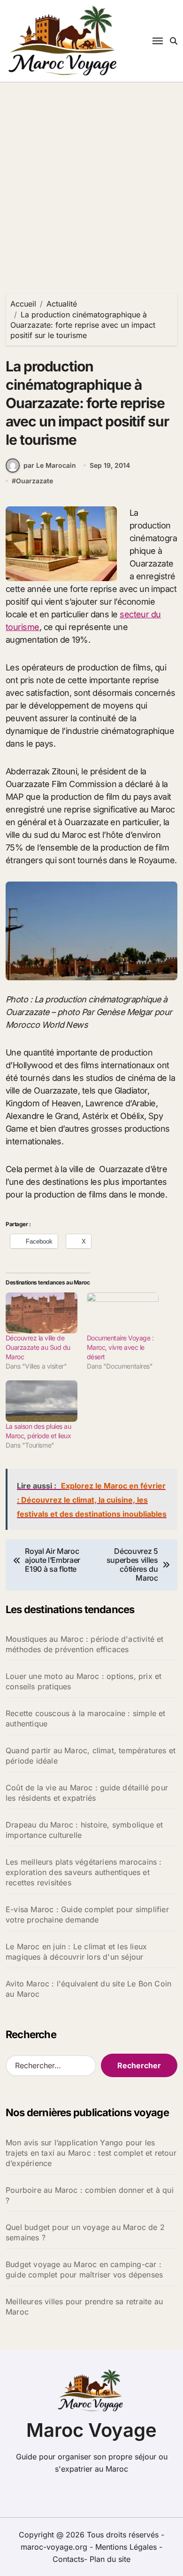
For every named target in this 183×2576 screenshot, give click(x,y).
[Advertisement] (91, 179)
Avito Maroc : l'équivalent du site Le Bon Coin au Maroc (88, 1989)
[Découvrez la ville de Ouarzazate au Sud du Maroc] (42, 1313)
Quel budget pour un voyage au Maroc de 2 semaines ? (85, 2232)
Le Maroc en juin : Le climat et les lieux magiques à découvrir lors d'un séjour (76, 1952)
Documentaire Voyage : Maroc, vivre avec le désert (120, 1347)
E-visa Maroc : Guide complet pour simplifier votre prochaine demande (87, 1914)
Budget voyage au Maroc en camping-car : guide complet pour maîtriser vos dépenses (84, 2269)
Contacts (68, 2559)
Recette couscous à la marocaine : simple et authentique (86, 1718)
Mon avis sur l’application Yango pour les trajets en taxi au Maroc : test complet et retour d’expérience (91, 2153)
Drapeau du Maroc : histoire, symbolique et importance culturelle (84, 1830)
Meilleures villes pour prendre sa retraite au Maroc (84, 2307)
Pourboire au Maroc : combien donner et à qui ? (90, 2195)
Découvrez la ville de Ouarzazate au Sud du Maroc (38, 1347)
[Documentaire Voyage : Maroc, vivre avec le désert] (123, 1313)
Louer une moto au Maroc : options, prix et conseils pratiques (84, 1681)
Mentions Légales (127, 2547)
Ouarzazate (34, 481)
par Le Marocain (50, 465)
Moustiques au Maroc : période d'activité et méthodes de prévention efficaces (85, 1644)
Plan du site (110, 2559)
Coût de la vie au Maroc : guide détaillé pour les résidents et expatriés (87, 1793)
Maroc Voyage (91, 2430)
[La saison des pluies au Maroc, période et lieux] (42, 1401)
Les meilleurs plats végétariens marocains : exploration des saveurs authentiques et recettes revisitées (84, 1872)
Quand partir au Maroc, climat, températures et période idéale (91, 1756)
